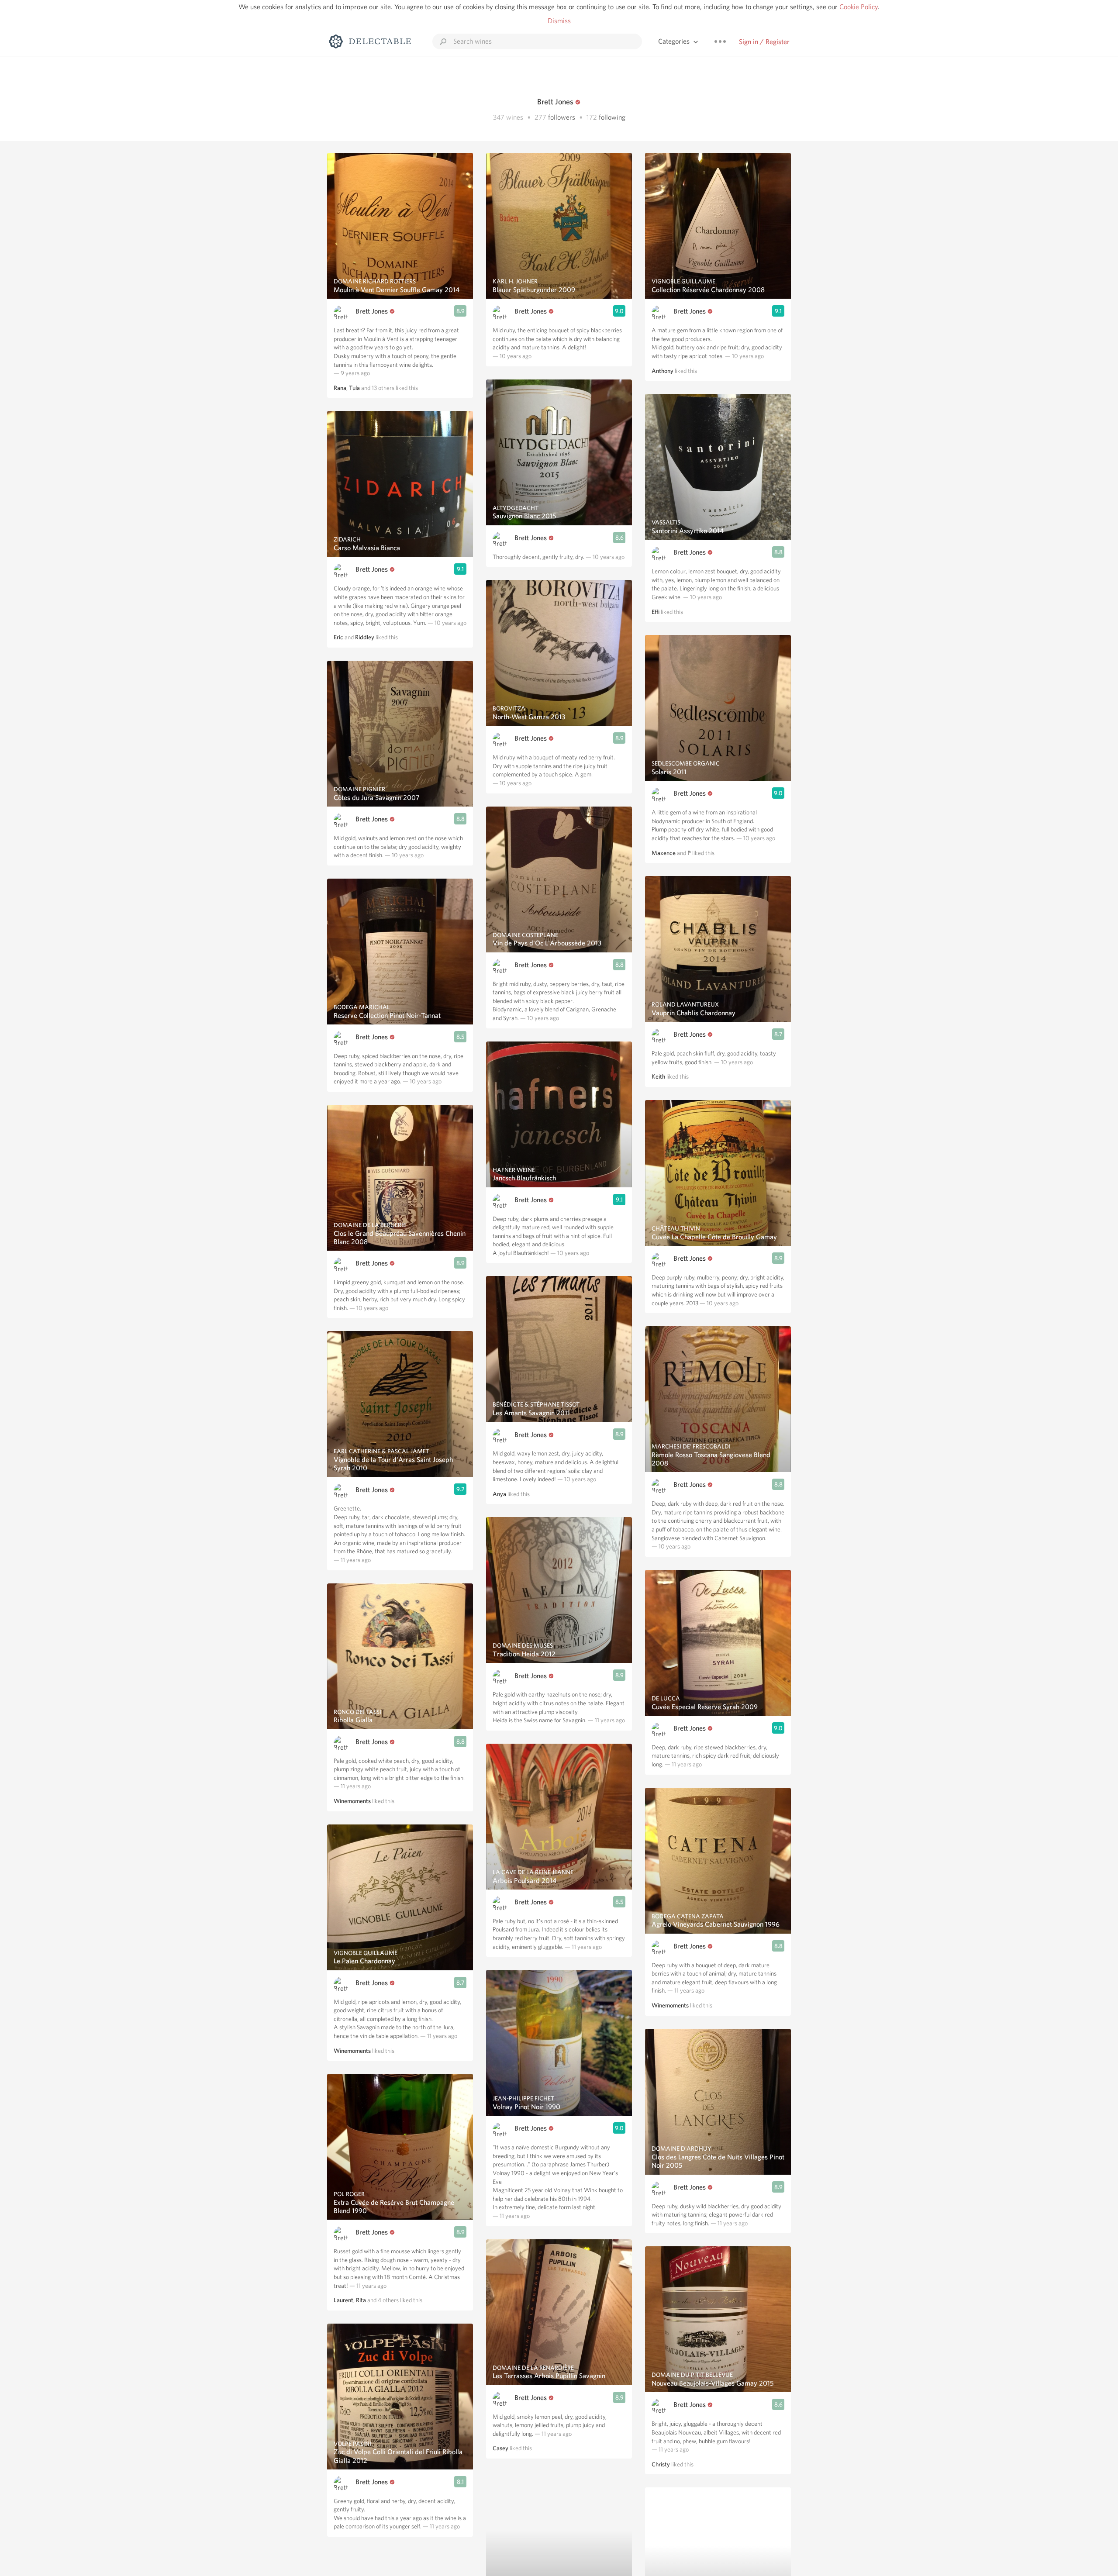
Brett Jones (372, 311)
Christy (661, 2464)
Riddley (365, 637)
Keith (658, 1076)
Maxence (664, 853)
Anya (499, 1494)
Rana (340, 388)
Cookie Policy (859, 7)
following (612, 117)
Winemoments (352, 1801)
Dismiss (559, 21)
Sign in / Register (764, 42)
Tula (354, 388)
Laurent (343, 2300)
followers (562, 117)
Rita (361, 2300)
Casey (500, 2448)
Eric (338, 637)
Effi (656, 612)
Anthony (663, 371)
